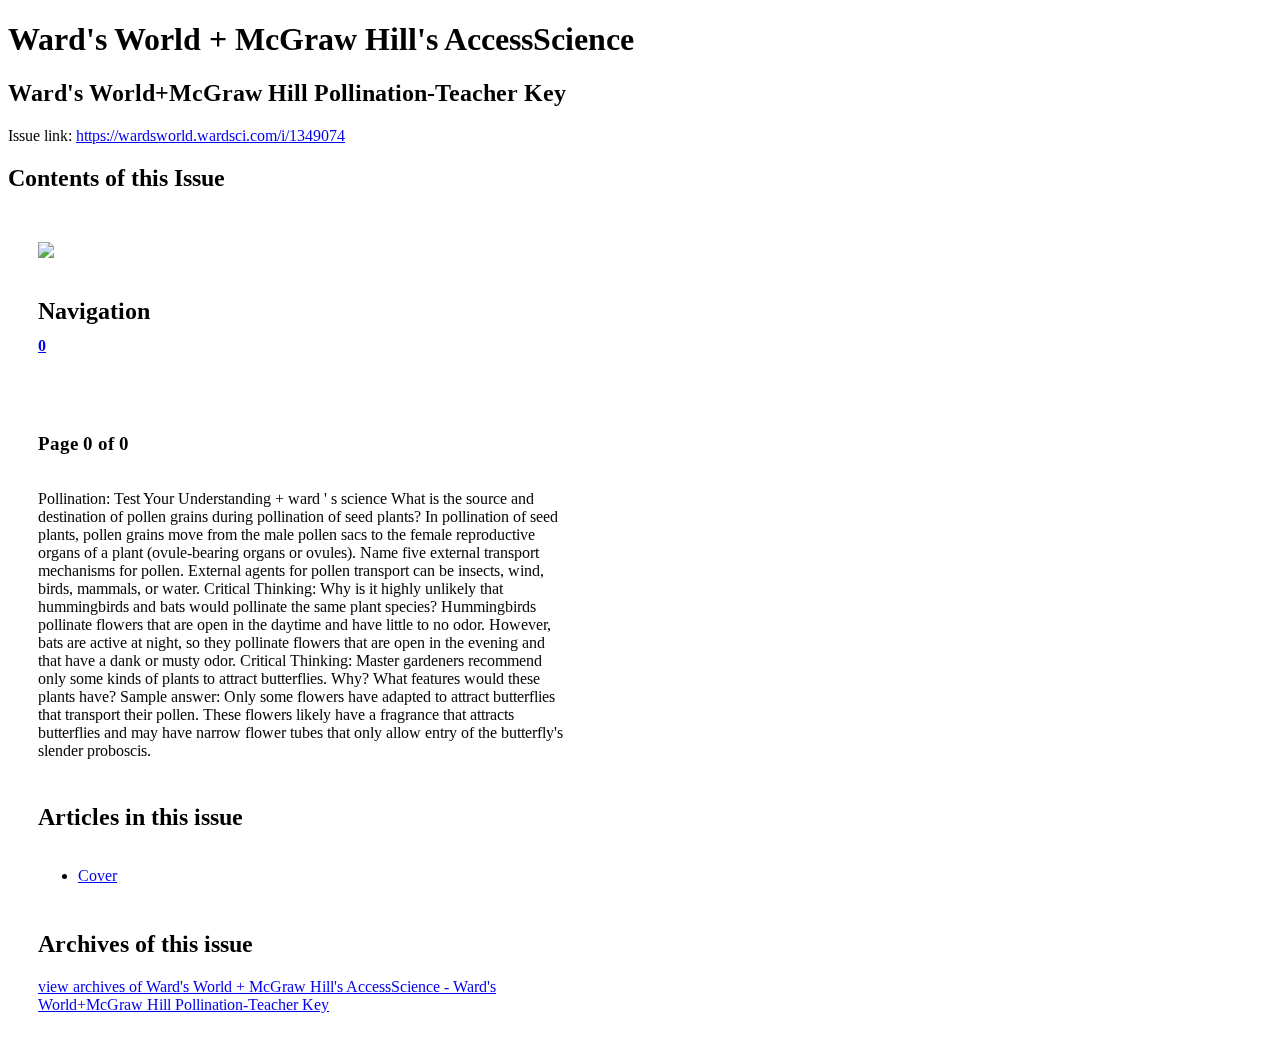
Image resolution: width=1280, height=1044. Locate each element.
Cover (97, 875)
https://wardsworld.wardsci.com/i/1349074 (210, 135)
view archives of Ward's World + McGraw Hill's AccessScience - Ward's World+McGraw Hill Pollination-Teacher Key (267, 995)
